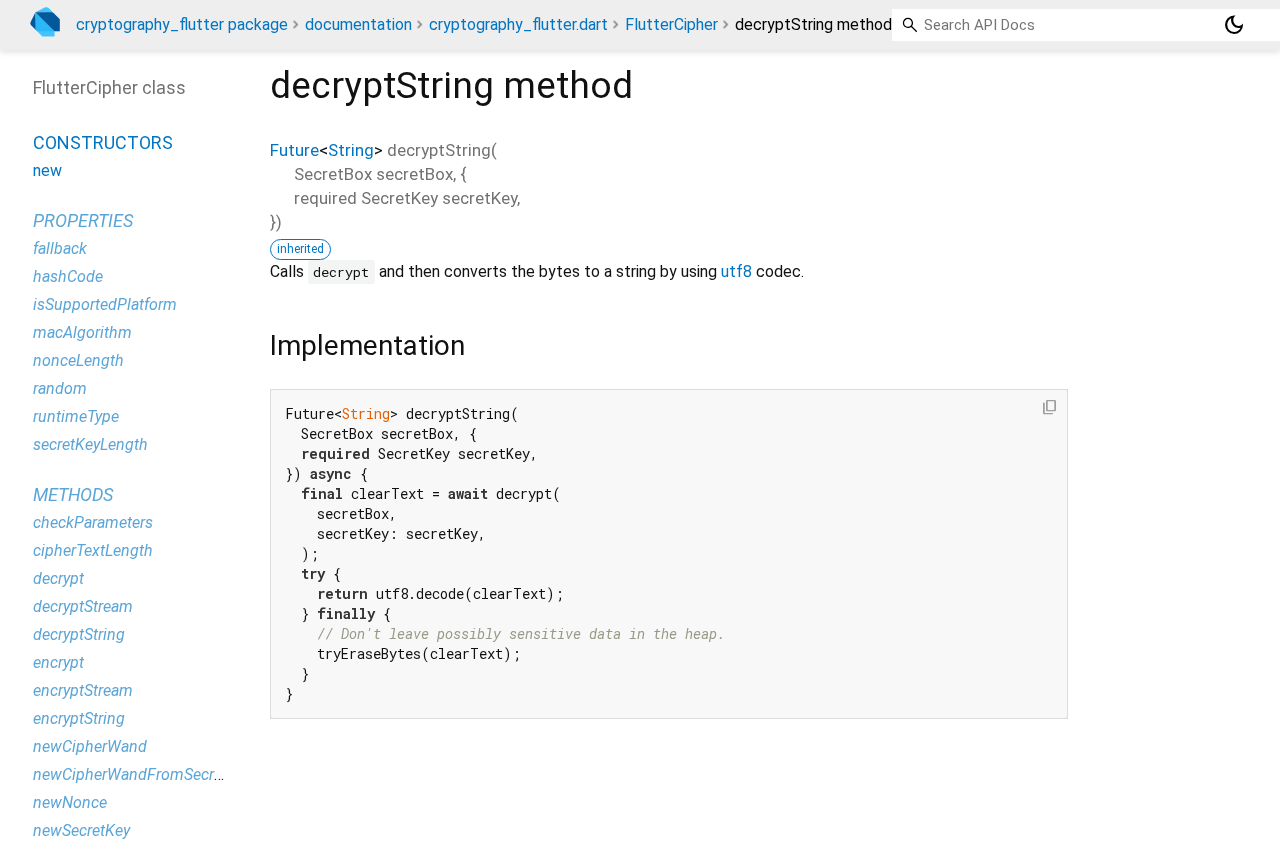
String (351, 150)
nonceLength (78, 360)
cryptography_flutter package (182, 24)
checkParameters (93, 522)
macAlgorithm (82, 332)
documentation (358, 24)
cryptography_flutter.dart (518, 24)
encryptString (79, 718)
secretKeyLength (90, 444)
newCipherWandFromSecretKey (142, 774)
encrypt (58, 662)
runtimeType (76, 416)
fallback (60, 248)
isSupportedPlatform (105, 304)
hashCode (68, 276)
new (47, 170)
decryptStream (83, 606)
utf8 (736, 271)
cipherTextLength (93, 550)
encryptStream (83, 690)
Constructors (103, 142)
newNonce (70, 802)
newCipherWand (90, 746)
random (60, 388)
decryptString (79, 634)
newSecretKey (81, 830)
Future (294, 150)
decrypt (58, 578)
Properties (83, 220)
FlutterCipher (671, 24)
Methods (73, 494)
